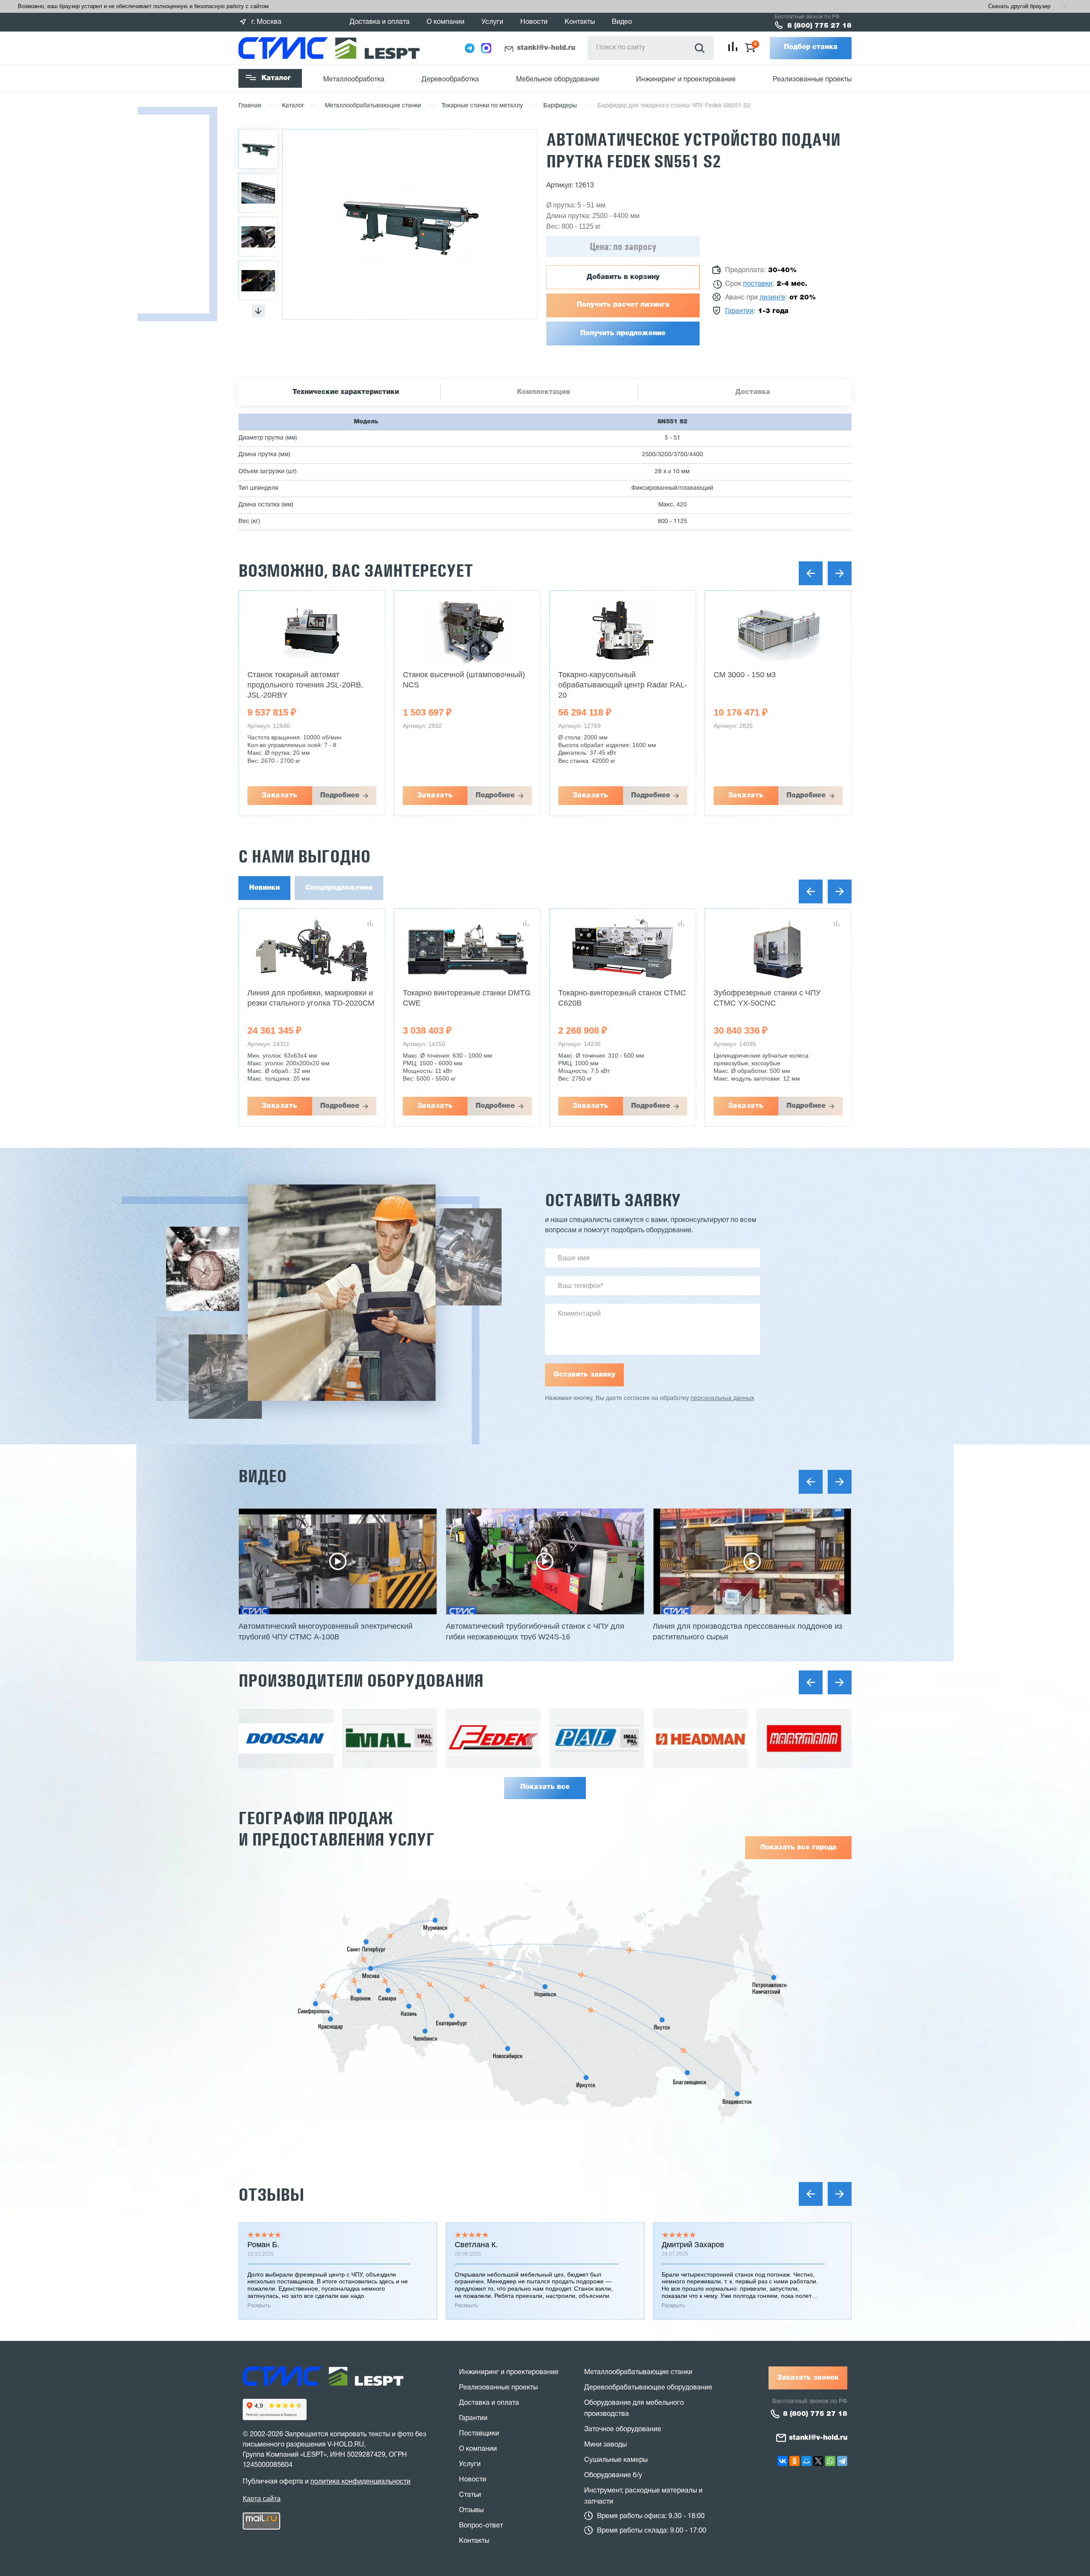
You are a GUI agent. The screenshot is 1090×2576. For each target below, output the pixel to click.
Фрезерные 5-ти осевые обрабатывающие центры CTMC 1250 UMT (772, 1003)
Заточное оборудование (623, 2429)
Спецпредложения (339, 888)
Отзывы (271, 2195)
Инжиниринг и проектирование (686, 80)
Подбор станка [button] (811, 47)
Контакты (580, 22)
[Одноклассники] (795, 2461)
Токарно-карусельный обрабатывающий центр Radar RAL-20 (467, 685)
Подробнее (340, 796)
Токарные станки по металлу (482, 106)
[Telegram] (842, 2461)
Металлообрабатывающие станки (373, 106)
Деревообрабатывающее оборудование (648, 2388)
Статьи (470, 2495)
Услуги (492, 22)
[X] (818, 2461)
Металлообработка (354, 80)
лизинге (772, 298)
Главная (250, 106)
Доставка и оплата (380, 22)
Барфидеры (560, 106)
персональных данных (722, 1399)
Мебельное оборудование (558, 80)
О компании (446, 22)
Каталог (276, 78)
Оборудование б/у (613, 2475)
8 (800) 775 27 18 (819, 26)
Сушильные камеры (616, 2460)
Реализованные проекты (812, 80)
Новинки (264, 888)
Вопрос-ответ (481, 2526)
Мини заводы (605, 2445)
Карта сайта (262, 2499)
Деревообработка (450, 80)
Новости (534, 22)
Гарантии (473, 2418)
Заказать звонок (808, 2378)
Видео (622, 22)
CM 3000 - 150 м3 (589, 675)
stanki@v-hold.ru (546, 48)
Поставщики (479, 2434)
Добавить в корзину (623, 277)
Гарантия (739, 311)
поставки (758, 284)
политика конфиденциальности (360, 2482)
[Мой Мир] (806, 2461)
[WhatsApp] (830, 2461)
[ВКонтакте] (783, 2461)
